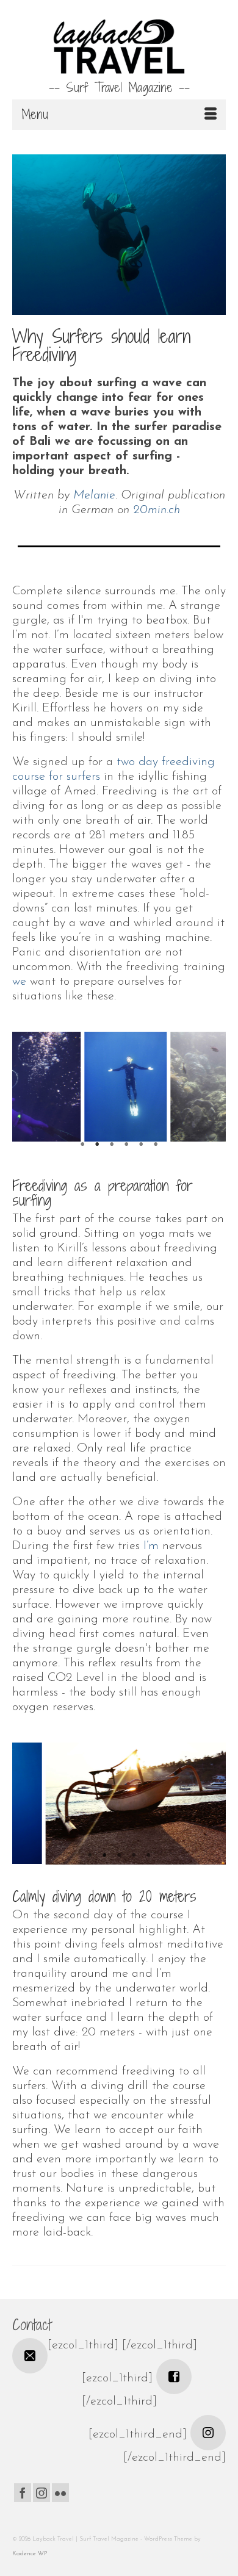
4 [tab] (126, 1145)
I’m (151, 1546)
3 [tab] (112, 1145)
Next (209, 1092)
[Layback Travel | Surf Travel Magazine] (119, 46)
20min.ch (157, 510)
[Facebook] (23, 2493)
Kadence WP (30, 2554)
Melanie (94, 495)
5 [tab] (141, 1145)
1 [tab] (82, 1145)
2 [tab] (97, 1145)
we (19, 982)
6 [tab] (156, 1145)
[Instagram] (41, 2493)
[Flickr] (60, 2493)
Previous (29, 1092)
